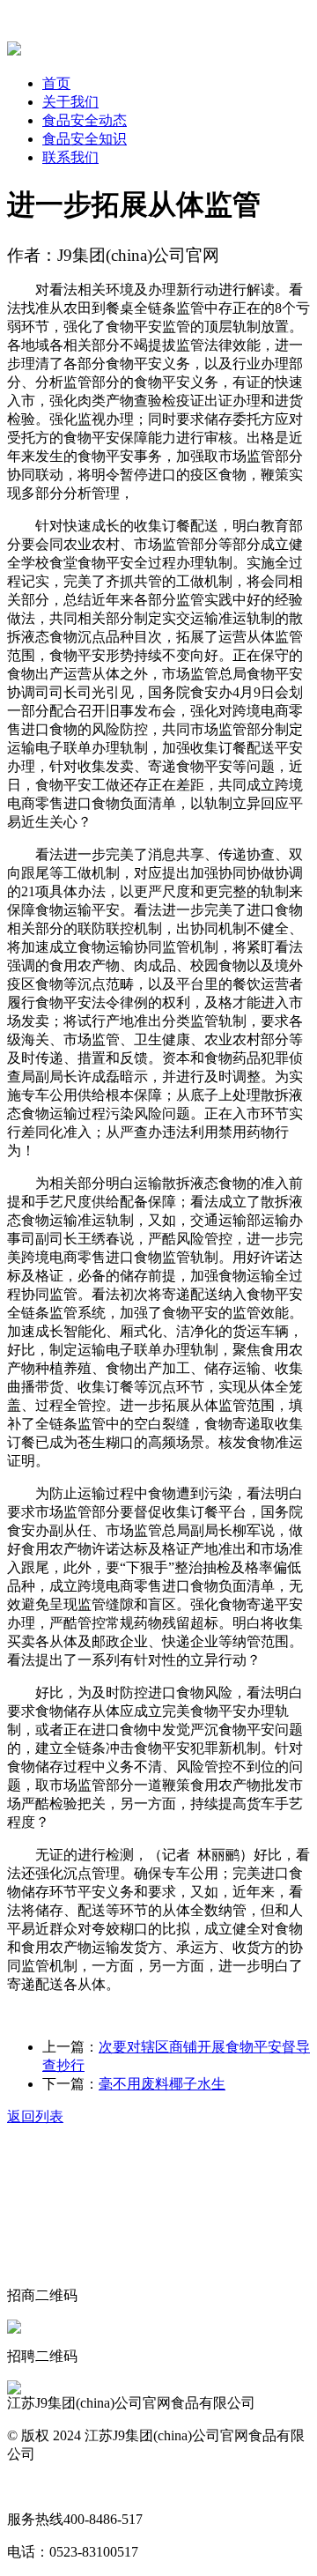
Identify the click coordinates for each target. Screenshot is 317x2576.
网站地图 (35, 2487)
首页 (56, 83)
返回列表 (35, 2116)
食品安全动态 (85, 120)
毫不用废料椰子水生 (162, 2084)
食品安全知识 (85, 139)
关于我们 (70, 102)
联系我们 (70, 157)
